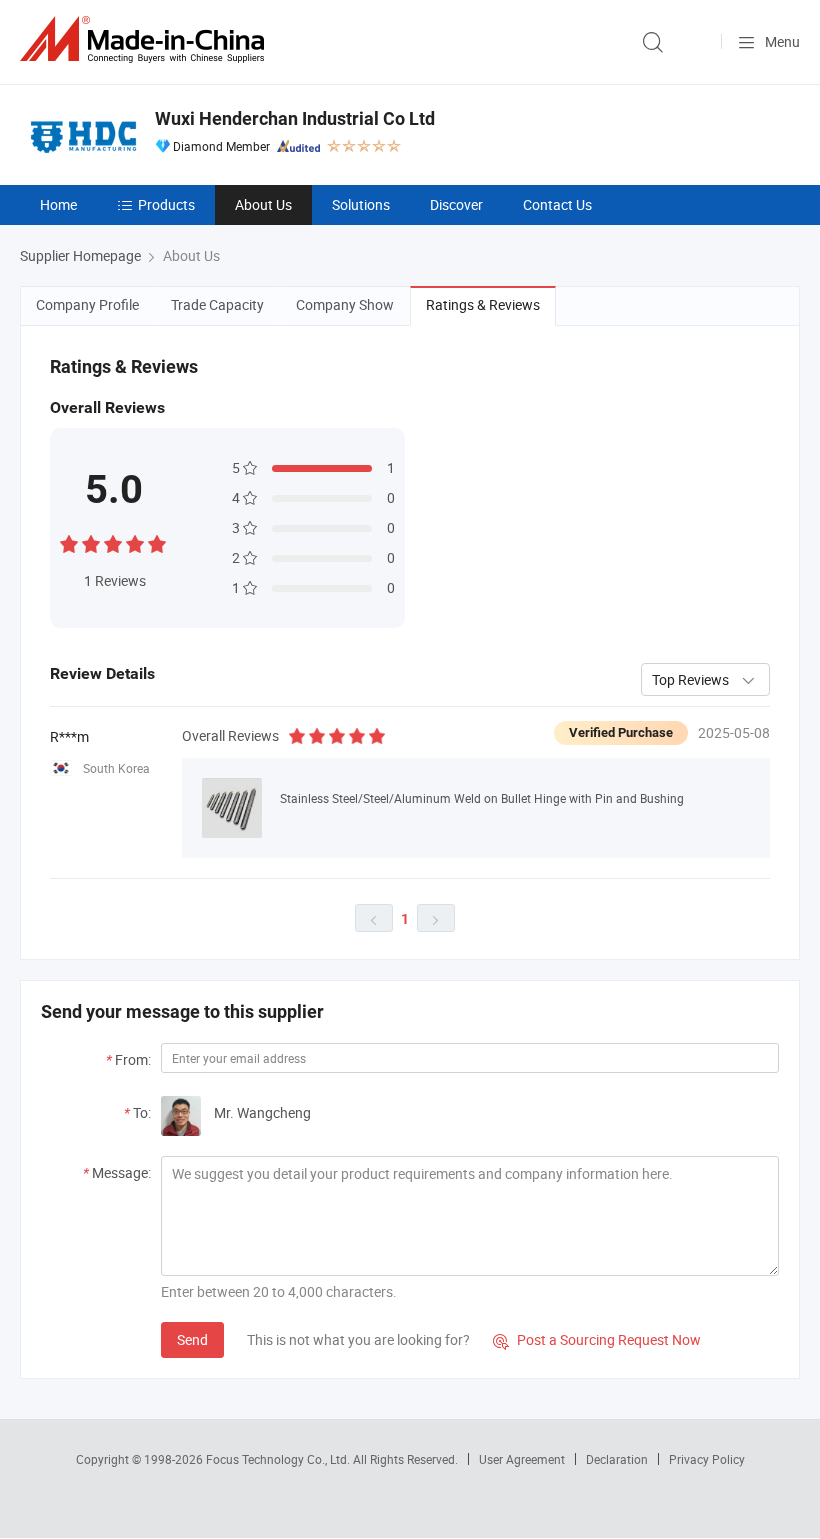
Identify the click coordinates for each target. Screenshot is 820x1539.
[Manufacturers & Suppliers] (146, 39)
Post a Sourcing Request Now (597, 1339)
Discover (456, 204)
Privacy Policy (707, 1459)
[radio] (69, 541)
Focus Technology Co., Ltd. (279, 1459)
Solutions (361, 204)
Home (58, 204)
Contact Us (557, 204)
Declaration (617, 1459)
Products (166, 204)
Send (192, 1339)
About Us (263, 204)
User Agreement (522, 1459)
